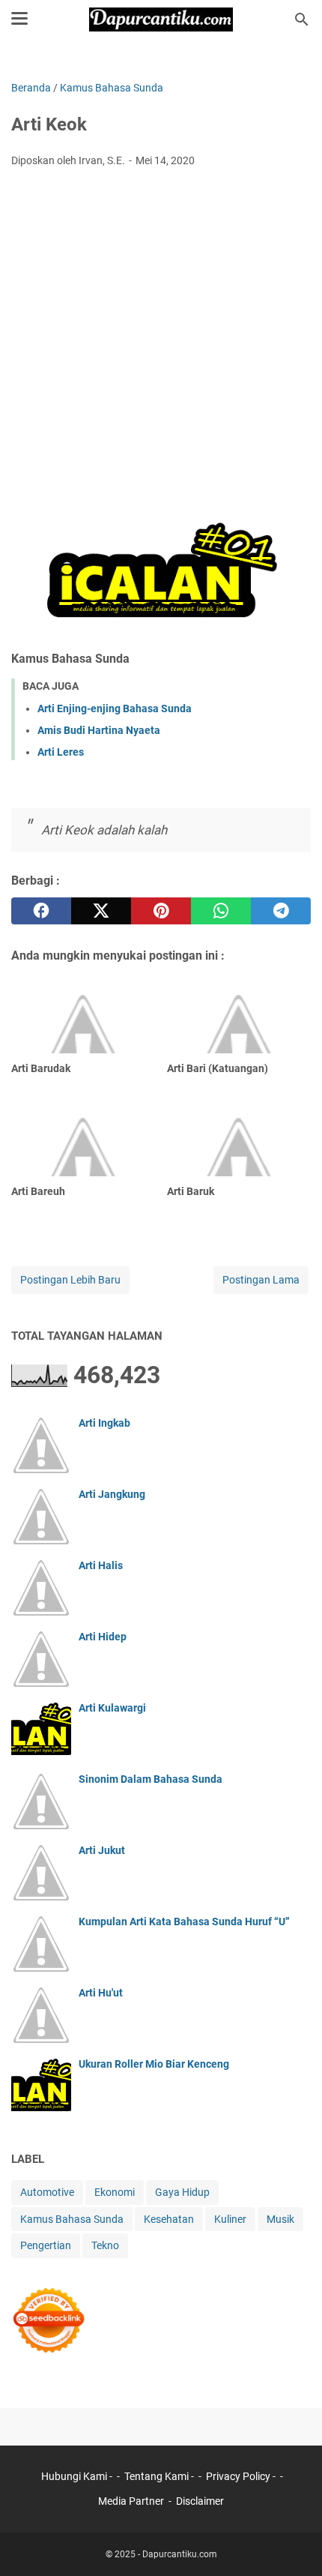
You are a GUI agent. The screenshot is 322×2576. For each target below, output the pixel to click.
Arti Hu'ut (101, 1993)
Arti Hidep (103, 1637)
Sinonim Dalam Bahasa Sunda (151, 1779)
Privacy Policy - (242, 2476)
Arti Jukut (102, 1850)
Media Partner (131, 2501)
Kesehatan (169, 2219)
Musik (280, 2219)
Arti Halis (101, 1565)
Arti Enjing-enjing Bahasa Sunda (115, 708)
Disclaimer (200, 2501)
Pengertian (46, 2245)
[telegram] (281, 911)
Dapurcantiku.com (180, 2554)
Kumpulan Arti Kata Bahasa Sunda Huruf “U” (184, 1922)
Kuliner (230, 2219)
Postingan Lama (261, 1280)
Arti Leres (61, 752)
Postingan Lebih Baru (70, 1280)
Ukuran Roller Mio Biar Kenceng (154, 2064)
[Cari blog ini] (302, 19)
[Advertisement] (161, 348)
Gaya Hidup (182, 2192)
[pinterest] (161, 911)
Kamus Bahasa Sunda (72, 2219)
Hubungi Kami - (78, 2476)
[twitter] (101, 911)
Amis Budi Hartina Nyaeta (99, 730)
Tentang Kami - (160, 2476)
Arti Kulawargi (112, 1708)
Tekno (105, 2245)
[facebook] (41, 911)
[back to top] (292, 2542)
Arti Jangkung (112, 1494)
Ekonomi (115, 2192)
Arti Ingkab (104, 1423)
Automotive (47, 2192)
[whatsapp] (221, 911)
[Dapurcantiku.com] (161, 19)
